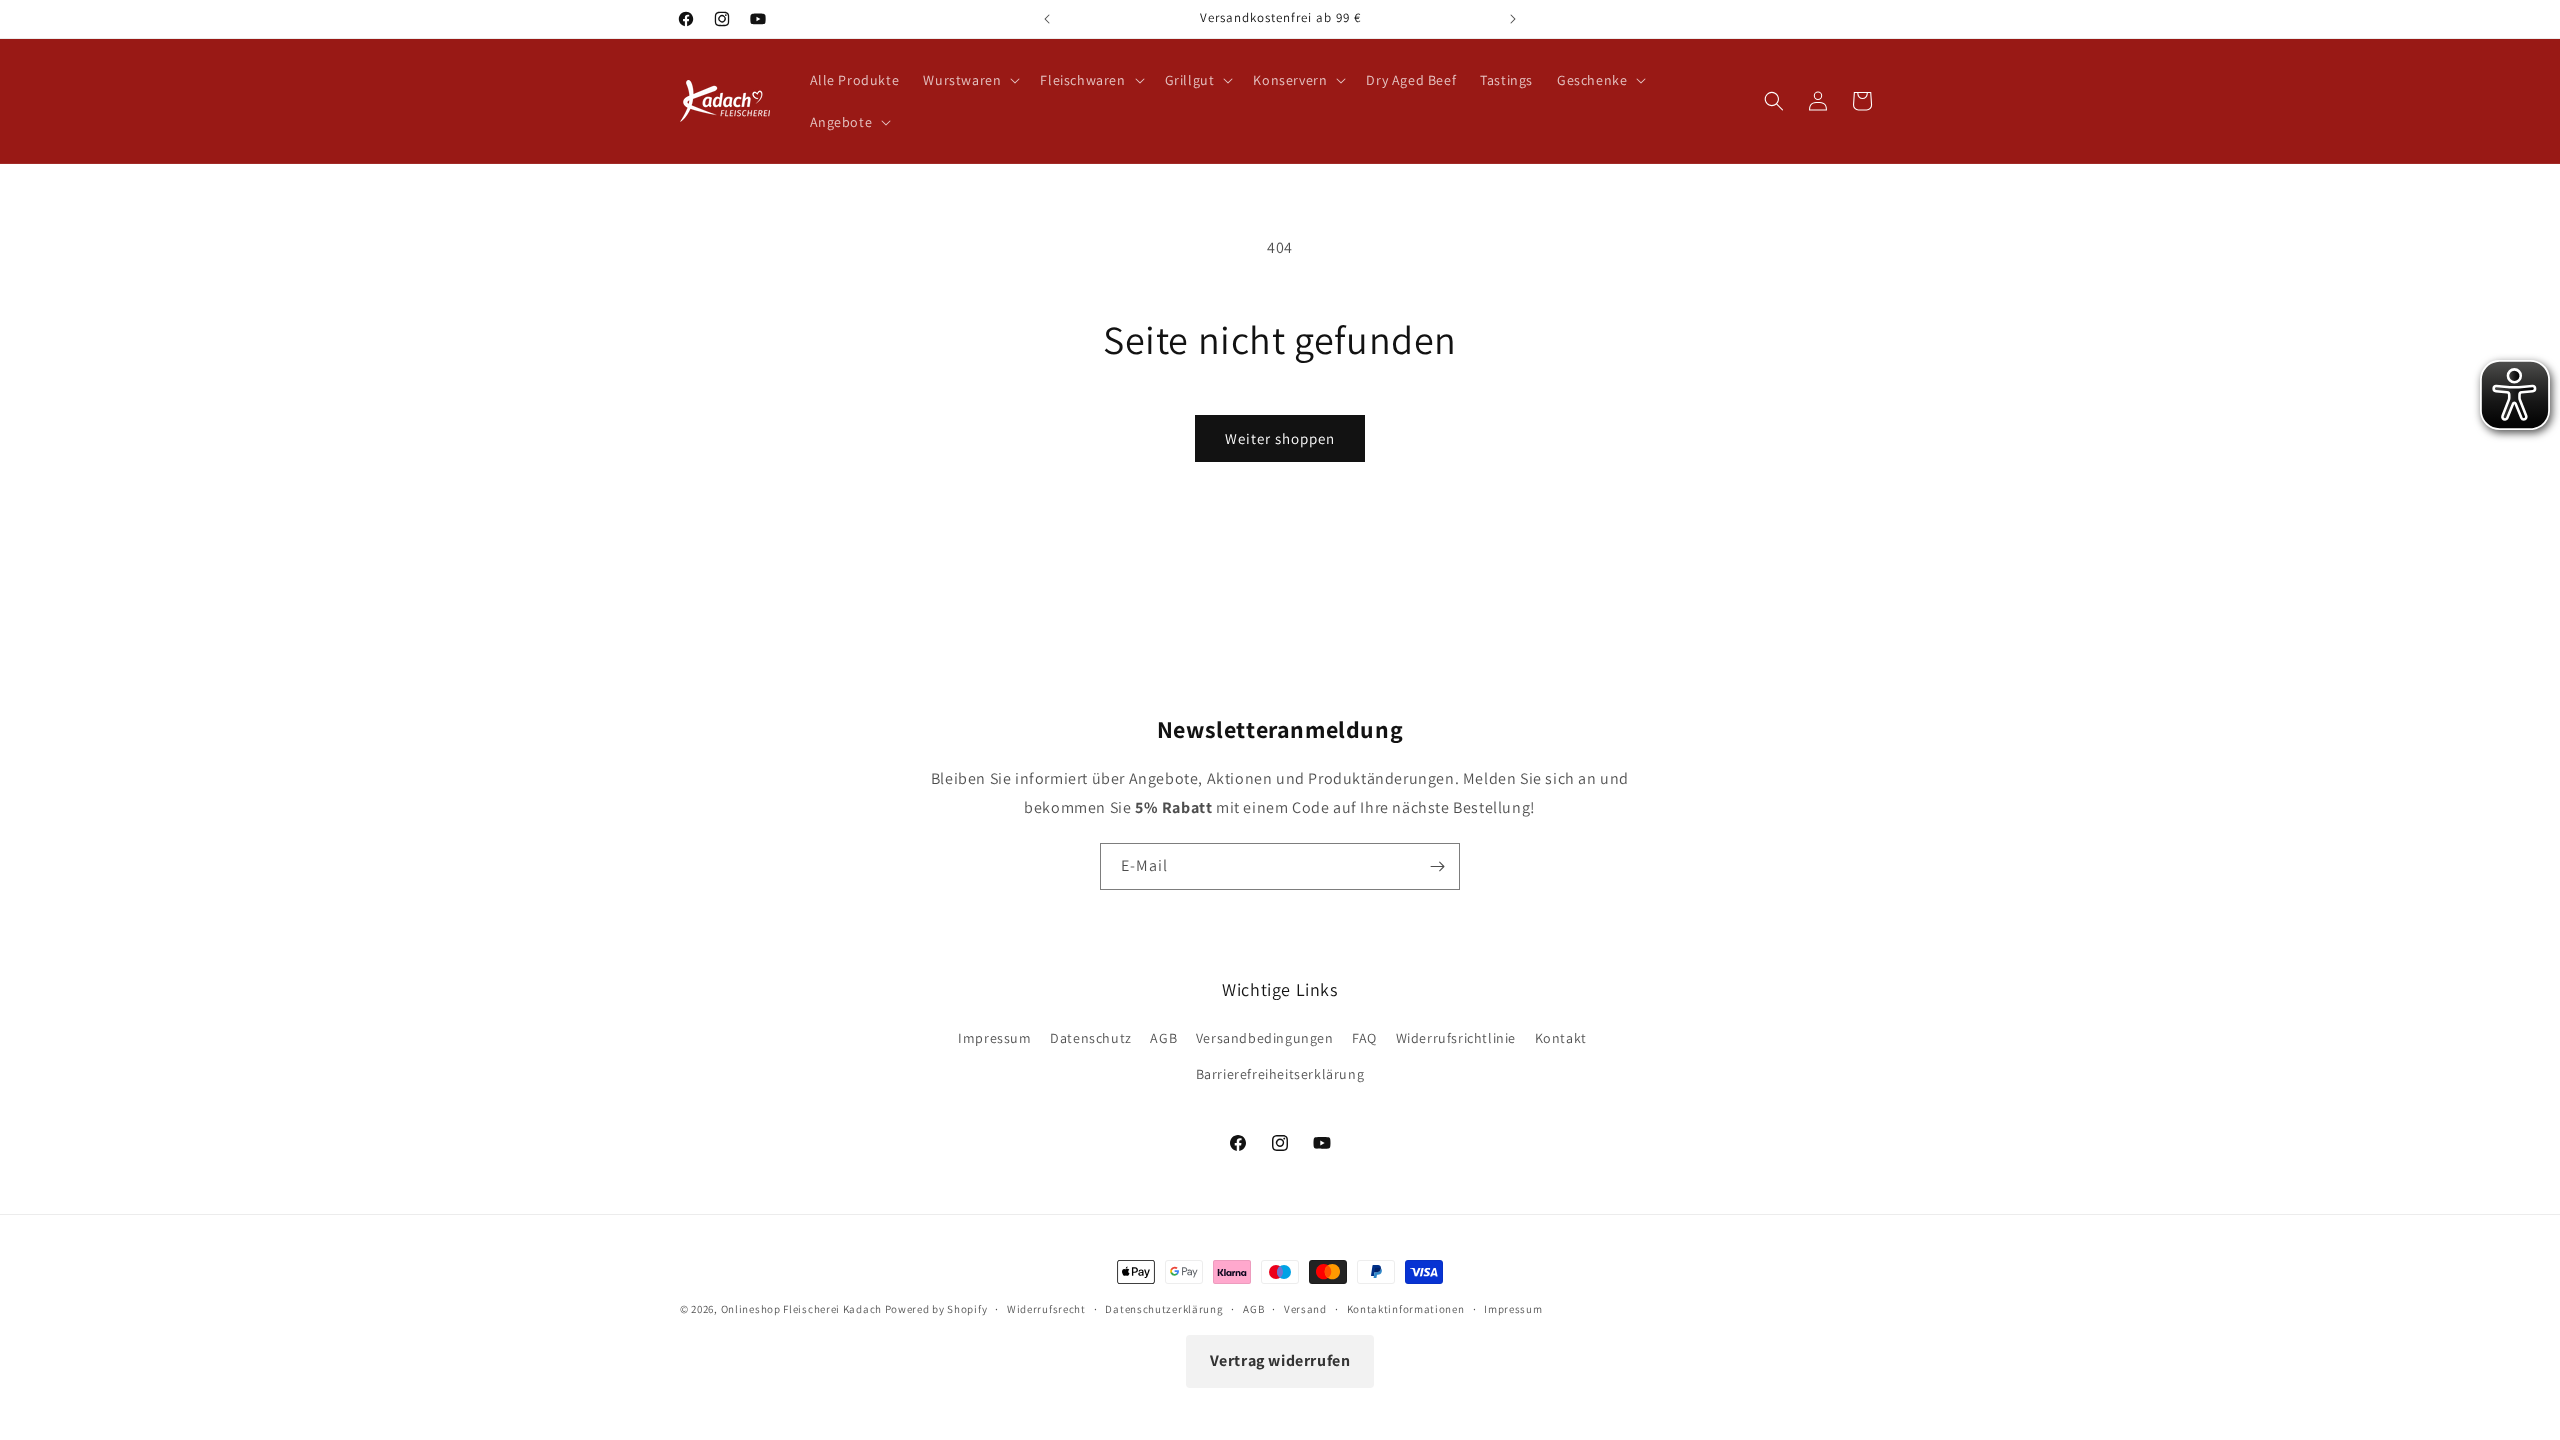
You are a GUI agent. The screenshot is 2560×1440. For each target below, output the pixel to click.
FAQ (1364, 1038)
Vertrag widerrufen (1280, 1360)
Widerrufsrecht (1046, 1309)
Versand (1305, 1309)
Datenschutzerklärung (1164, 1309)
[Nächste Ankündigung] (1513, 19)
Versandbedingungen (1265, 1038)
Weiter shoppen (1280, 438)
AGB (1163, 1038)
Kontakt (1561, 1038)
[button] (969, 80)
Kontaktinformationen (1406, 1309)
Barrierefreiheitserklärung (1280, 1074)
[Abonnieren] (1437, 866)
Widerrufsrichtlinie (1456, 1038)
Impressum (994, 1038)
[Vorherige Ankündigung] (1047, 19)
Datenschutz (1091, 1038)
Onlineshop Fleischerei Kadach (801, 1309)
